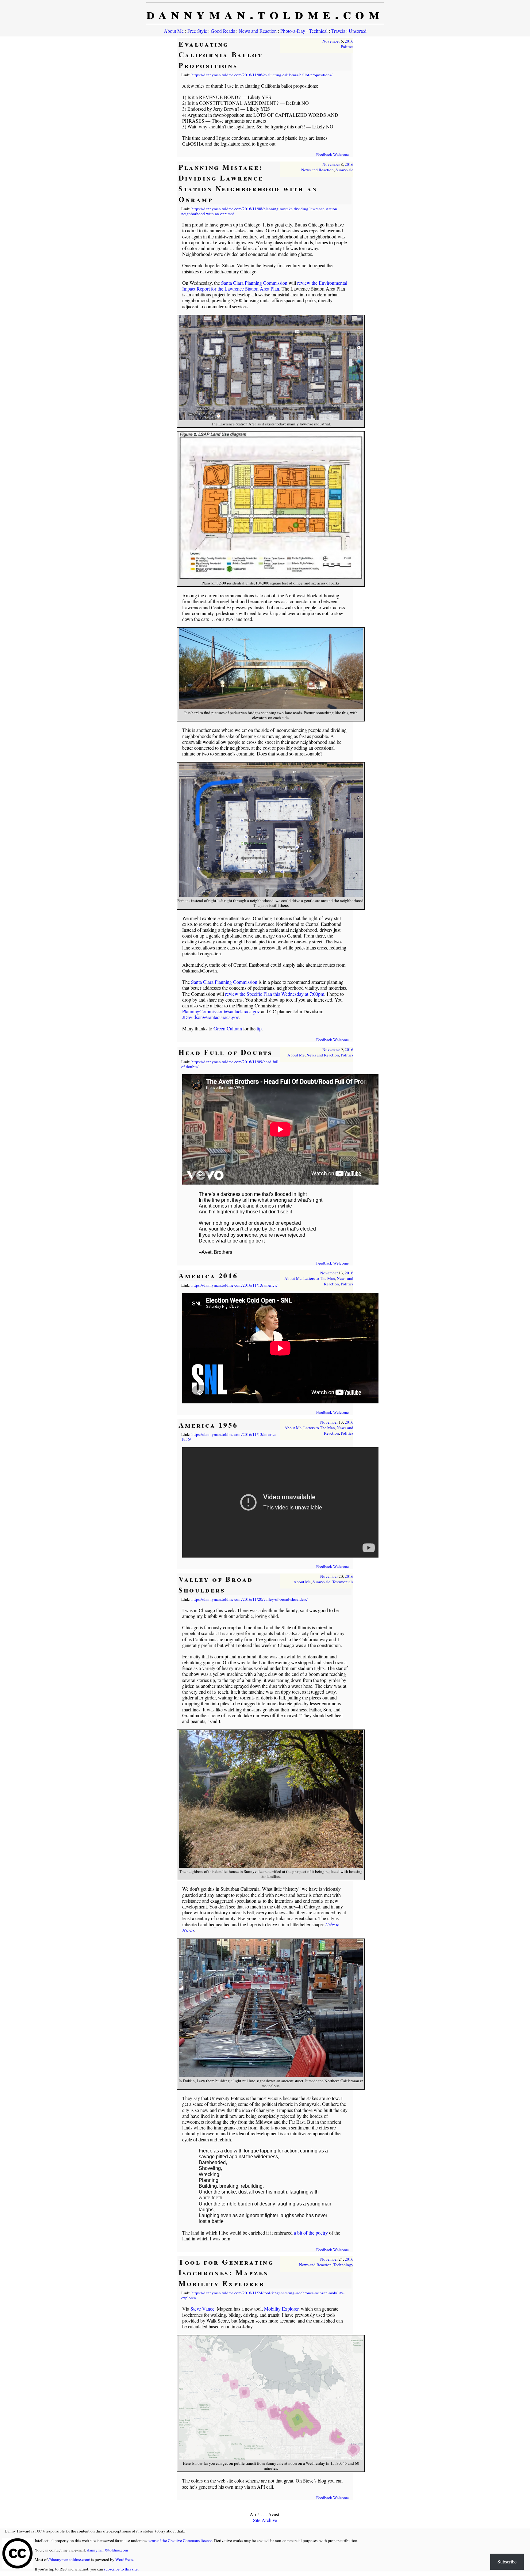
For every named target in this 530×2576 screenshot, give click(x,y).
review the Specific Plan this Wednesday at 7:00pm (275, 994)
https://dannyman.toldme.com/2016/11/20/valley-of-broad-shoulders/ (250, 1599)
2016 (349, 41)
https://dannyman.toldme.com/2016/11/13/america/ (234, 1285)
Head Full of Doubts (225, 1052)
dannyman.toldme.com (265, 13)
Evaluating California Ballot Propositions (221, 54)
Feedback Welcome (332, 154)
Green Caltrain (228, 1028)
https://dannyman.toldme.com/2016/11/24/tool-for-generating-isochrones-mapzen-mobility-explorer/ (263, 2295)
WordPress (124, 2559)
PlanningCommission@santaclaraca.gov (221, 1011)
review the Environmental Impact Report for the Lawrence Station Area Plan (265, 286)
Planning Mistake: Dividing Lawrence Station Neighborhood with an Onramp (248, 183)
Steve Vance (202, 2309)
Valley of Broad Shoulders (216, 1584)
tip (259, 1028)
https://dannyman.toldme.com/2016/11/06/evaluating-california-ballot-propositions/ (262, 75)
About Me (174, 31)
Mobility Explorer (281, 2309)
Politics (347, 47)
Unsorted (358, 31)
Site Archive (265, 2520)
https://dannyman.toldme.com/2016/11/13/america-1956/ (229, 1437)
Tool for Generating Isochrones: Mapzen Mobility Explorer (226, 2272)
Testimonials (343, 1582)
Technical (318, 31)
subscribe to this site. (121, 2569)
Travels (338, 31)
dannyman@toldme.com (108, 2550)
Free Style (197, 31)
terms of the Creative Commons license (180, 2540)
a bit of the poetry (311, 2233)
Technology (343, 2265)
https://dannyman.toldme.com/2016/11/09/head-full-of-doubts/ (230, 1064)
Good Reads (223, 31)
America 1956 (208, 1425)
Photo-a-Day (293, 31)
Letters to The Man (319, 1278)
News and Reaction (258, 31)
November (331, 41)
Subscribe (507, 2561)
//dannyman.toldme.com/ (69, 2559)
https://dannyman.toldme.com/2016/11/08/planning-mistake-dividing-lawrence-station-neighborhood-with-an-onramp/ (260, 211)
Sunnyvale (344, 170)
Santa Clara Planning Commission (254, 283)
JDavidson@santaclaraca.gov (210, 1017)
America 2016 (208, 1275)
